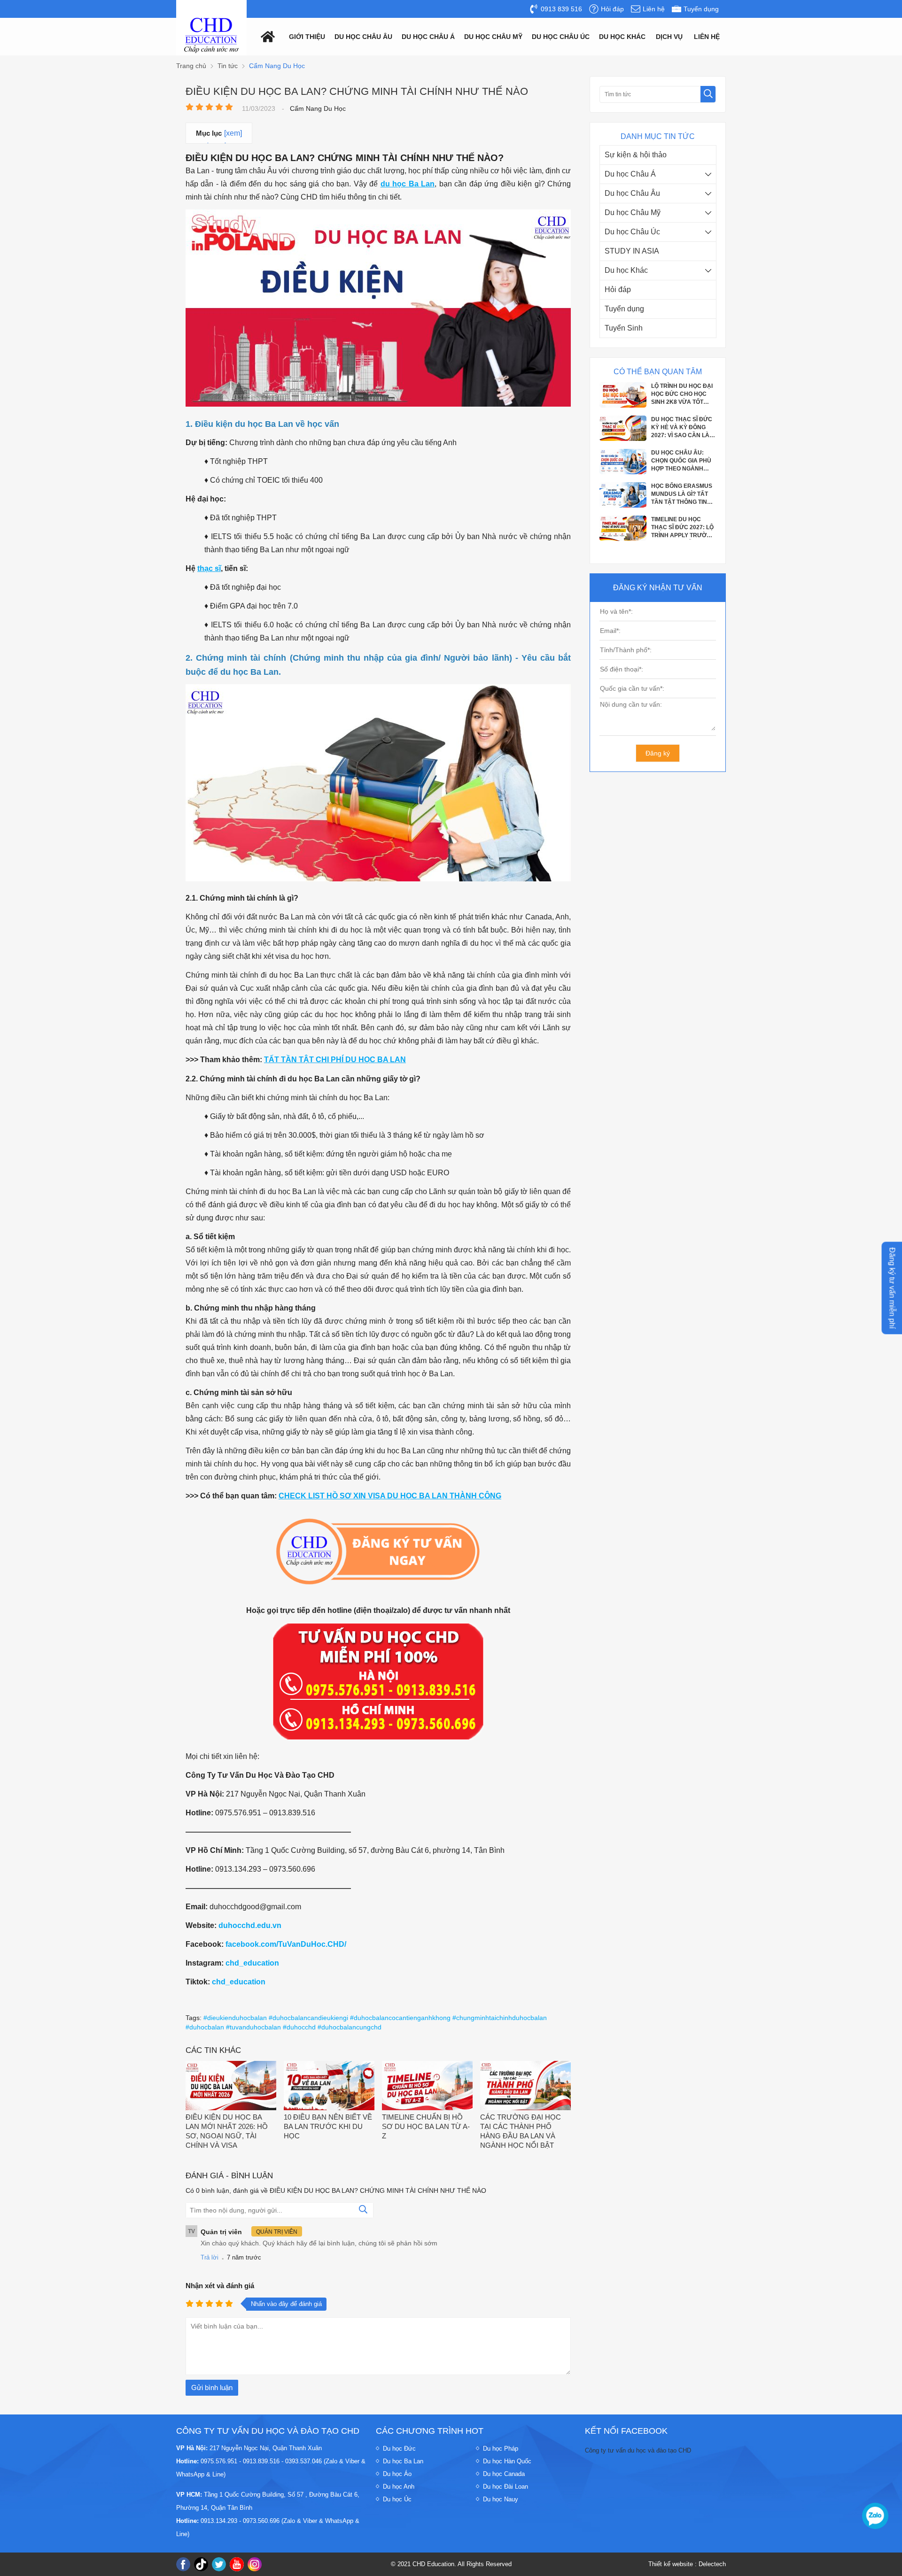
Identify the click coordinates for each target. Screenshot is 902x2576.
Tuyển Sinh (624, 328)
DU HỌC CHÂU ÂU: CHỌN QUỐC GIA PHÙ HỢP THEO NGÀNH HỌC (681, 426)
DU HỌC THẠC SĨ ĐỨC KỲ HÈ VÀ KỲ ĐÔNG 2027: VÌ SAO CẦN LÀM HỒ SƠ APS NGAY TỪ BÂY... (683, 393)
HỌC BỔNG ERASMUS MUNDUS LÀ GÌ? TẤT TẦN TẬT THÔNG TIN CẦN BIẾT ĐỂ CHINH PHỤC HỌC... (682, 459)
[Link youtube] (237, 2564)
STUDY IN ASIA (632, 251)
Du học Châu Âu (632, 193)
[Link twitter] (219, 2564)
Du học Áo (397, 2474)
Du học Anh (399, 2487)
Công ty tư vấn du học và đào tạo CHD (638, 2450)
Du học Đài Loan (505, 2487)
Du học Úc (397, 2499)
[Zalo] (875, 2516)
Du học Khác (626, 270)
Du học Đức (399, 2449)
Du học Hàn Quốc (507, 2461)
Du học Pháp (501, 2449)
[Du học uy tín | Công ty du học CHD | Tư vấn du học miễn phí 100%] (211, 35)
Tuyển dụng (624, 309)
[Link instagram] (255, 2564)
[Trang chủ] (265, 36)
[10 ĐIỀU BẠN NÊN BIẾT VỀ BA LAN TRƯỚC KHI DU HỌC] (329, 2086)
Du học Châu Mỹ (633, 212)
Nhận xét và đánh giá (220, 2286)
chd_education (252, 1963)
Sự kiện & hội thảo (636, 155)
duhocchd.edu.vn (250, 1925)
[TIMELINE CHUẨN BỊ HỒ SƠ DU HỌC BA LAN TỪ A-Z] (427, 2086)
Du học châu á (428, 37)
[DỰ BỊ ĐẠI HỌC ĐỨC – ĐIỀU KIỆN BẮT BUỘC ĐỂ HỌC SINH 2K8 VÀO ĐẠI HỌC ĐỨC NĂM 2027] (623, 537)
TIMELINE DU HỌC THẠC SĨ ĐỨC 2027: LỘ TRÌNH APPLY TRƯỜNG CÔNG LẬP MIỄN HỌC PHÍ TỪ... (683, 493)
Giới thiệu (307, 37)
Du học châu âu (363, 37)
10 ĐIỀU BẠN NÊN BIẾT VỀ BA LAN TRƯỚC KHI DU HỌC (328, 2126)
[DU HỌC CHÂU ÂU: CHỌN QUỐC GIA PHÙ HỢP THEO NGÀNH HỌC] (623, 437)
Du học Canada (504, 2474)
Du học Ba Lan (403, 2461)
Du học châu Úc (561, 37)
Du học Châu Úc (632, 232)
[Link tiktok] (201, 2564)
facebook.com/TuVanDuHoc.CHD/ (286, 1944)
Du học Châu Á (630, 174)
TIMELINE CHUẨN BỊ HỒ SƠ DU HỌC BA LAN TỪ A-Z (426, 2126)
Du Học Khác (622, 37)
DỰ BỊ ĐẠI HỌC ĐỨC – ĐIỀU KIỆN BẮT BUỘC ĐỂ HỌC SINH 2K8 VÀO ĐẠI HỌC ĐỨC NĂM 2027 (683, 526)
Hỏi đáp (618, 289)
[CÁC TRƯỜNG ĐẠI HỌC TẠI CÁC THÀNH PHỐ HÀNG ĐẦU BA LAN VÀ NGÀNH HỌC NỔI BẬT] (525, 2086)
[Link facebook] (183, 2564)
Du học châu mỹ (493, 37)
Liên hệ (707, 37)
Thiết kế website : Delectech (687, 2564)
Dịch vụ (669, 37)
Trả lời (210, 2257)
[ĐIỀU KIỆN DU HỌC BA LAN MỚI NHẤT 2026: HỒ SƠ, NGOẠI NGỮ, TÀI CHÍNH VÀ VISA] (231, 2086)
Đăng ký (658, 753)
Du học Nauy (501, 2499)
